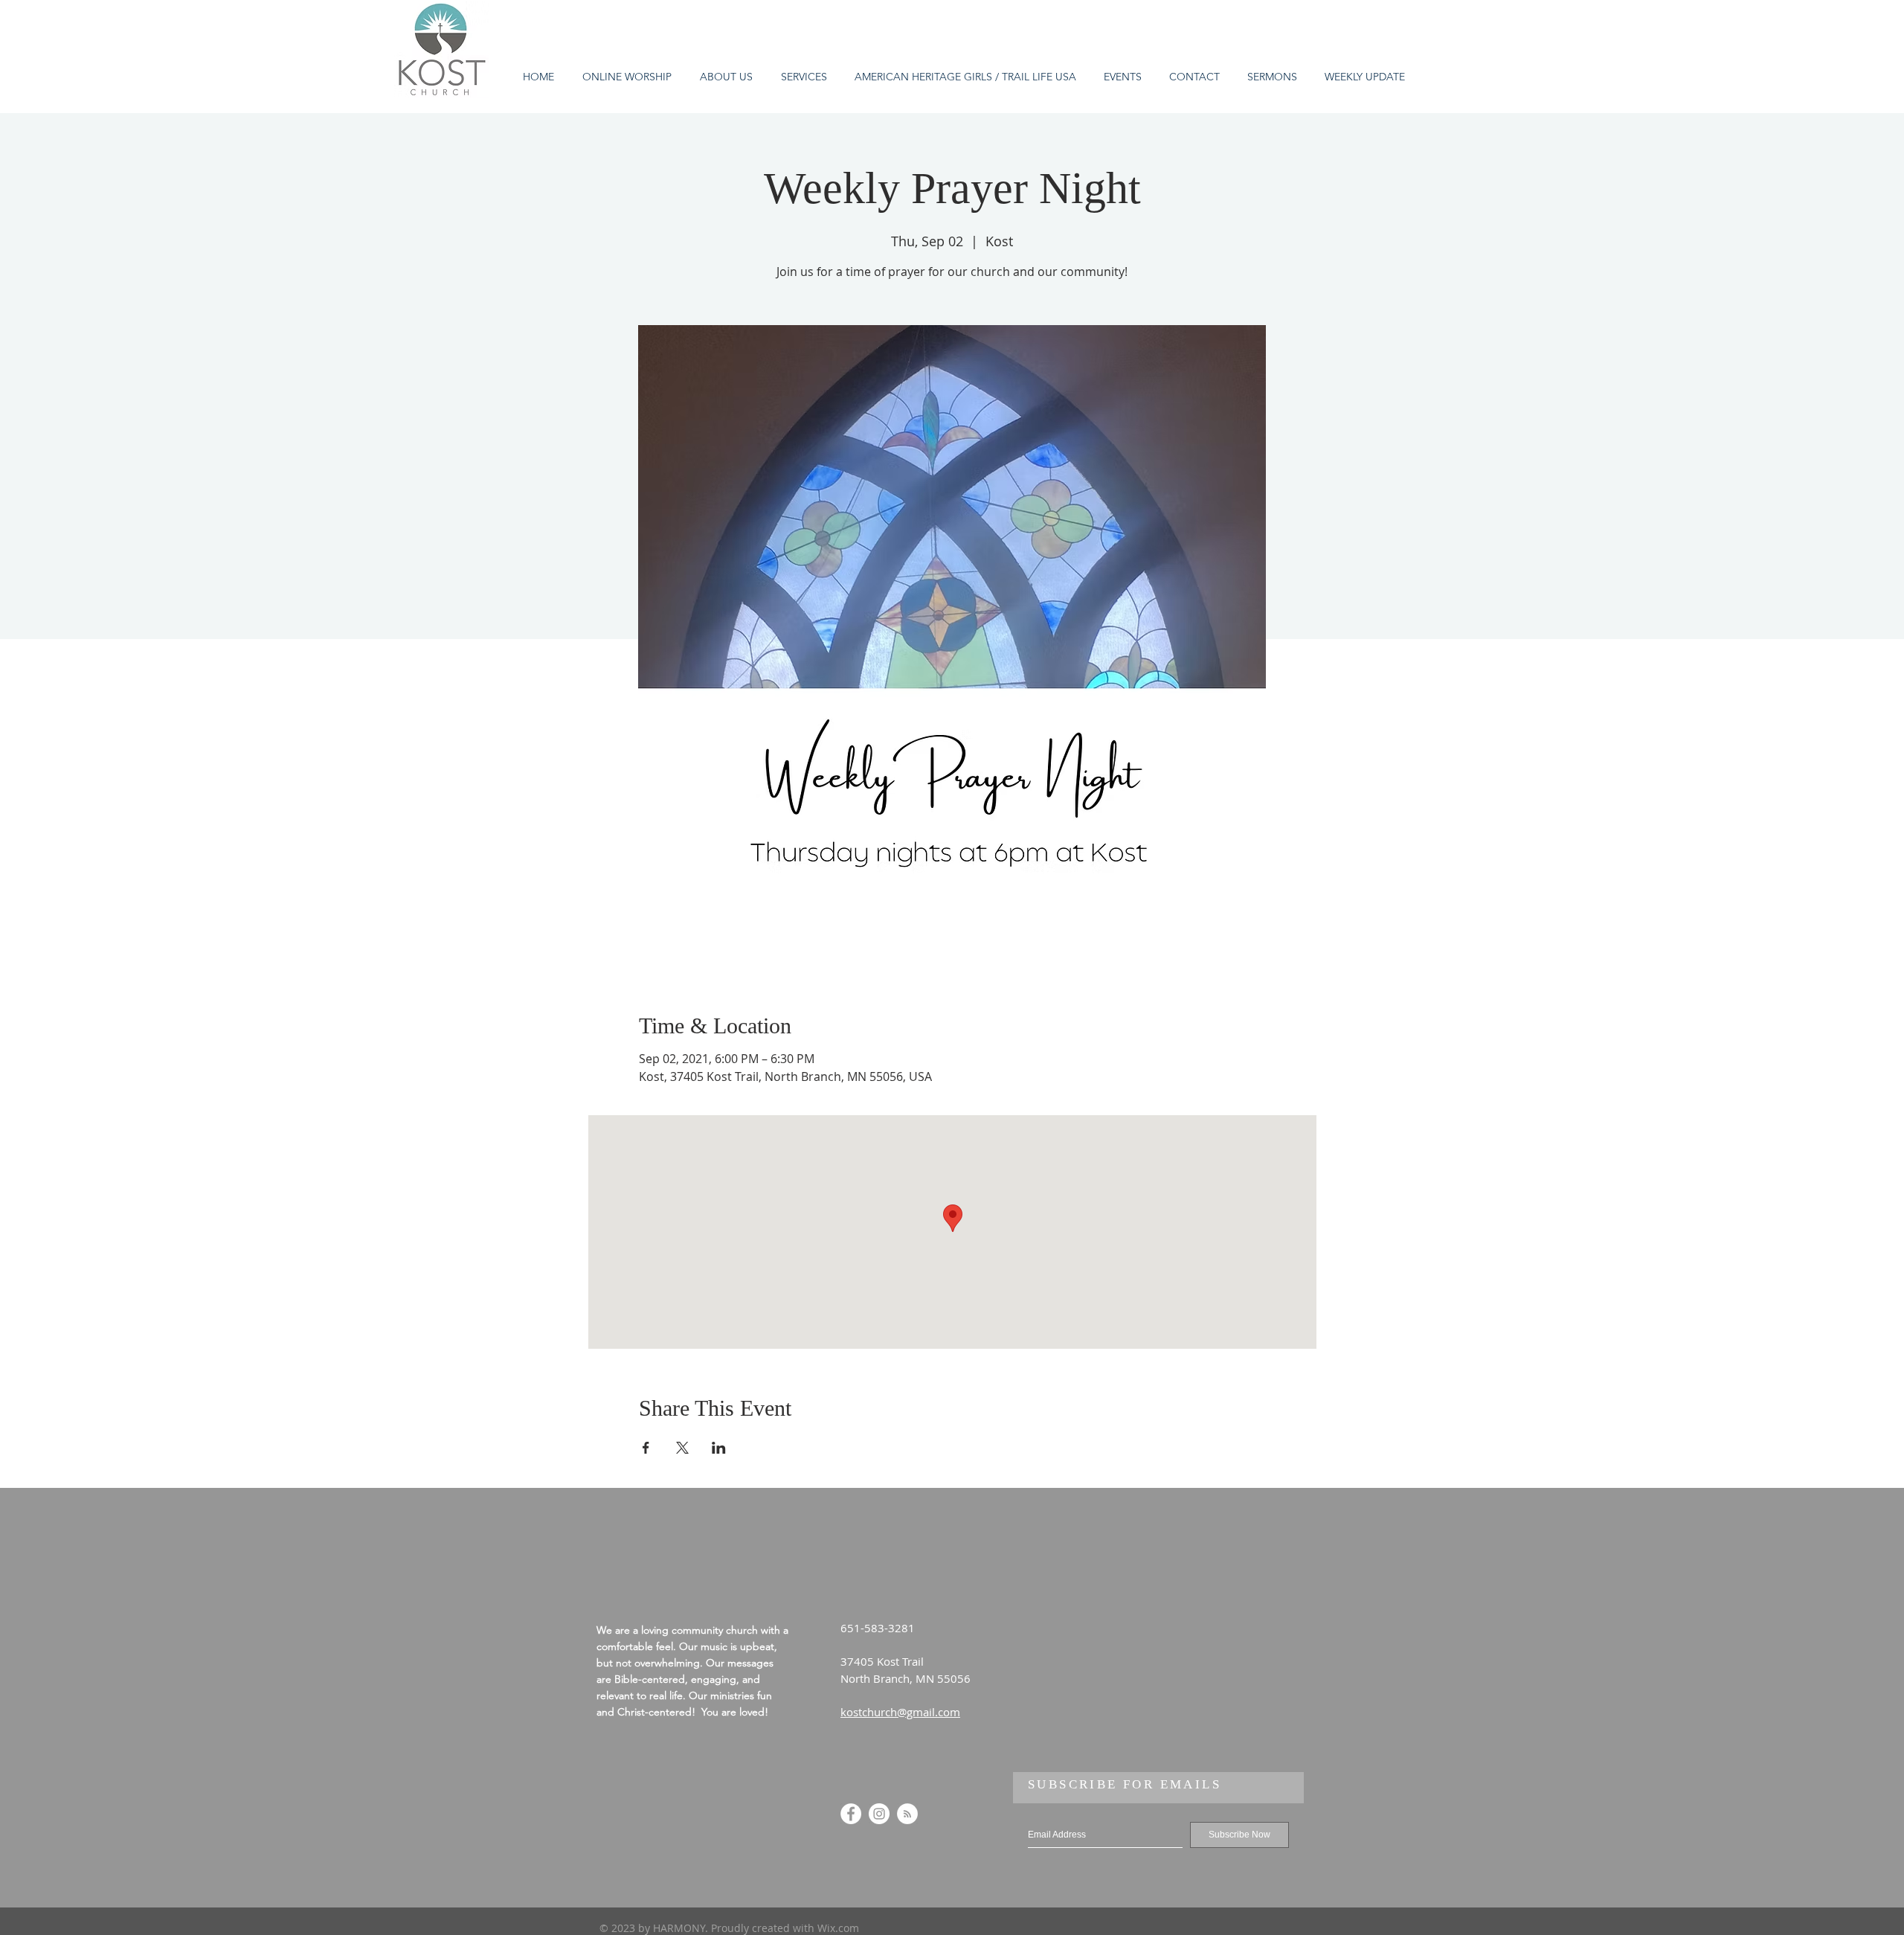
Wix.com (838, 1928)
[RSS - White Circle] (907, 1814)
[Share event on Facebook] (646, 1448)
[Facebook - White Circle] (851, 1814)
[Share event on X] (682, 1448)
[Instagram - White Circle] (879, 1814)
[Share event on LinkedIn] (719, 1448)
